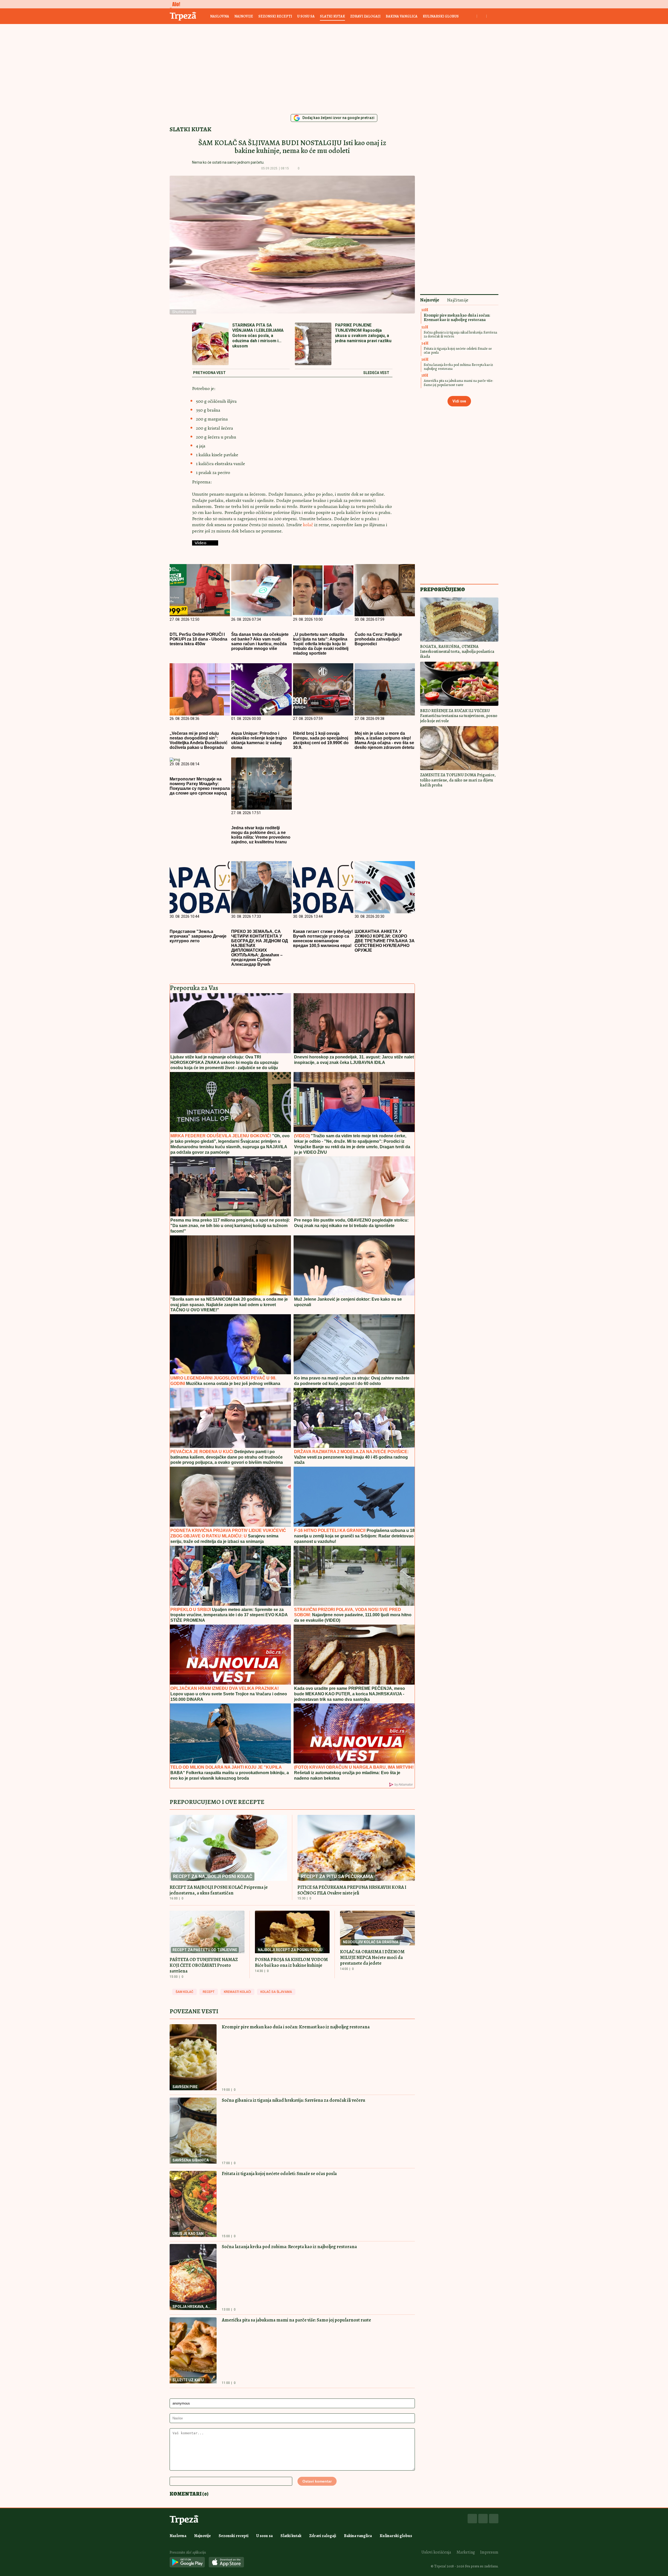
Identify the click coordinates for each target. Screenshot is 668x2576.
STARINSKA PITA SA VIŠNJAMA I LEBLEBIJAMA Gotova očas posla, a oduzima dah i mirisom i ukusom (258, 336)
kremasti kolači (237, 1992)
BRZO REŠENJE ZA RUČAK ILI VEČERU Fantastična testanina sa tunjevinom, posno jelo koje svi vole (459, 716)
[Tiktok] (494, 2519)
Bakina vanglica (402, 16)
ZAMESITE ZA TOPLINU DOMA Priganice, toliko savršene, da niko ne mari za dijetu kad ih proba (458, 780)
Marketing (466, 2552)
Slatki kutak (332, 16)
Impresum (489, 2552)
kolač (309, 525)
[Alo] (175, 4)
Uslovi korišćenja (436, 2552)
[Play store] (187, 2563)
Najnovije (244, 16)
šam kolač (184, 1992)
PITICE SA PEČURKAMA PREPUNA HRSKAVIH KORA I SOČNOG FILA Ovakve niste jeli (352, 1890)
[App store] (226, 2563)
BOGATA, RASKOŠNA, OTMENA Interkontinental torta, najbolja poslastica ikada (457, 652)
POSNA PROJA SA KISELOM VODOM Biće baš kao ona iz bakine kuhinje (291, 1962)
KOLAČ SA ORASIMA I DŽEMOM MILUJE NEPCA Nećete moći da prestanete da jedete (372, 1957)
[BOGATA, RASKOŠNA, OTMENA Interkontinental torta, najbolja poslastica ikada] (459, 620)
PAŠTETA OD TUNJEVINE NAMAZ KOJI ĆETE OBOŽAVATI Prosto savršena (204, 1965)
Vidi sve (459, 401)
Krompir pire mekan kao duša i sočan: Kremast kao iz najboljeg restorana (296, 2027)
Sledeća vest (376, 373)
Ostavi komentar (317, 2481)
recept (209, 1992)
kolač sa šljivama (276, 1992)
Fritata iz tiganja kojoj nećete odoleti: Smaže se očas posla (279, 2174)
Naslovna (220, 16)
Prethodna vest (209, 373)
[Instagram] (483, 2519)
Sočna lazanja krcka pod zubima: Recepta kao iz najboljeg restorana (289, 2247)
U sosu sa (306, 16)
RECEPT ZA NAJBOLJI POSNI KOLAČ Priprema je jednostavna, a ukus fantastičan (219, 1890)
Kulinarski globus (441, 16)
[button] (307, 169)
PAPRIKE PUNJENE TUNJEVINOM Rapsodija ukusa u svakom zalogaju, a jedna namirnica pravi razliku (363, 333)
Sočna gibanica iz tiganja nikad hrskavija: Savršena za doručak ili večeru (294, 2100)
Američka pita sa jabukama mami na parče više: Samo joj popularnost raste (296, 2320)
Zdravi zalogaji (365, 16)
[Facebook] (472, 2519)
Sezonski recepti (275, 16)
